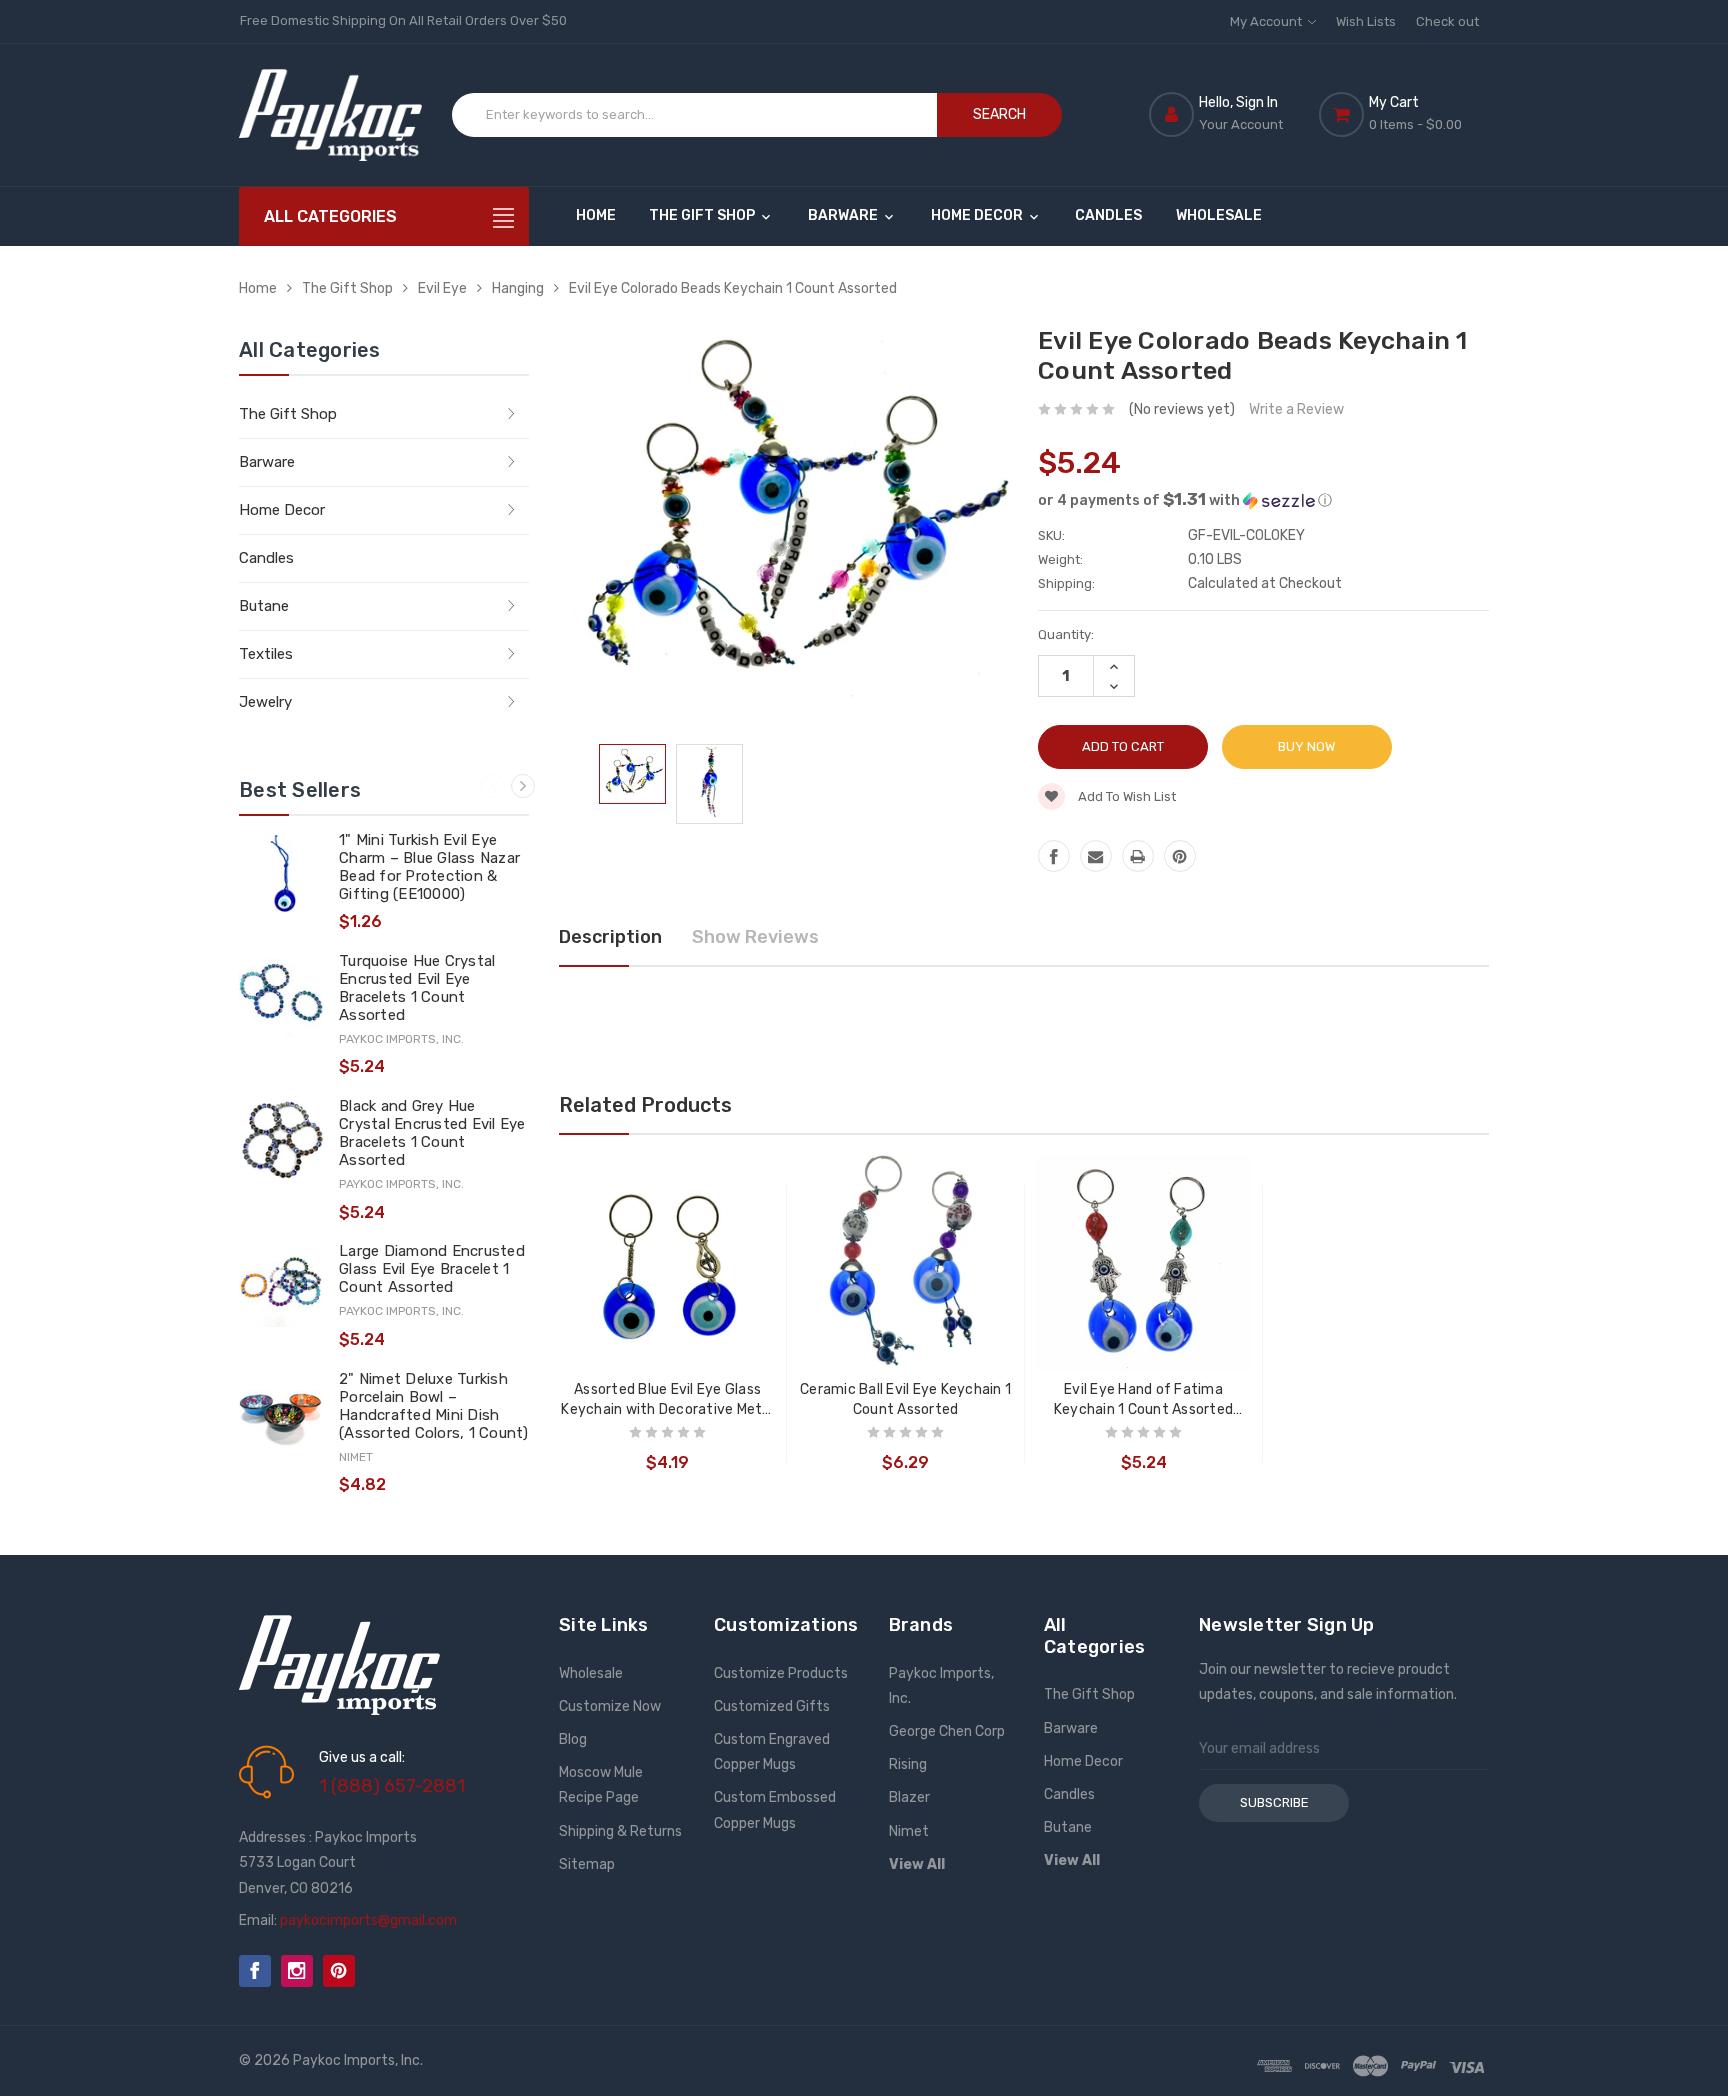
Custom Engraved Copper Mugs (772, 1752)
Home (596, 215)
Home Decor (978, 215)
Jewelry (265, 702)
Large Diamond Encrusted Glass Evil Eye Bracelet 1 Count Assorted (432, 1269)
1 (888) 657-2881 (392, 1786)
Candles (1108, 215)
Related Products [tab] (645, 1105)
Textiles (266, 654)
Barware (844, 215)
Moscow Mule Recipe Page (601, 1785)
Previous (493, 786)
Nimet (909, 1831)
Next (523, 786)
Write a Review (1296, 409)
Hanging (518, 288)
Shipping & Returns (620, 1831)
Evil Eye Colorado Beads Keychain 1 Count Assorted (733, 288)
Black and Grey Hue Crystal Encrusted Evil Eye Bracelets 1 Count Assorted (432, 1133)
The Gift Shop (703, 215)
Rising (908, 1764)
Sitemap (587, 1864)
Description (610, 937)
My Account (1267, 21)
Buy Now (1306, 746)
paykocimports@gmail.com (368, 1920)
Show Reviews (755, 937)
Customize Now (610, 1706)
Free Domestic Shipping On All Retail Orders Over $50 (403, 20)
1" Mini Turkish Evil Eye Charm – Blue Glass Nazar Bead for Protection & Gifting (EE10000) (429, 867)
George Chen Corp (947, 1731)
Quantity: (1066, 634)
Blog (573, 1739)
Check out (1447, 21)
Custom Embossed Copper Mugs (775, 1810)
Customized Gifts (772, 1706)
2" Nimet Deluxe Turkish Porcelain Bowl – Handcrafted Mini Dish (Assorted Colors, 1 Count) (434, 1406)
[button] (1263, 500)
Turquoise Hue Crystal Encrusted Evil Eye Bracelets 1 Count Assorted (417, 988)
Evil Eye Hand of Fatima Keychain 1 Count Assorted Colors (1143, 1400)
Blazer (909, 1797)
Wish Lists (1366, 21)
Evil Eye (442, 288)
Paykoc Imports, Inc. (941, 1686)
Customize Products (781, 1673)
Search (999, 114)
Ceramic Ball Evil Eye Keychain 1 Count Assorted (905, 1399)
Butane (264, 606)
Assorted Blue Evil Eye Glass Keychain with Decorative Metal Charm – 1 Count (667, 1400)
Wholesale (1219, 215)
